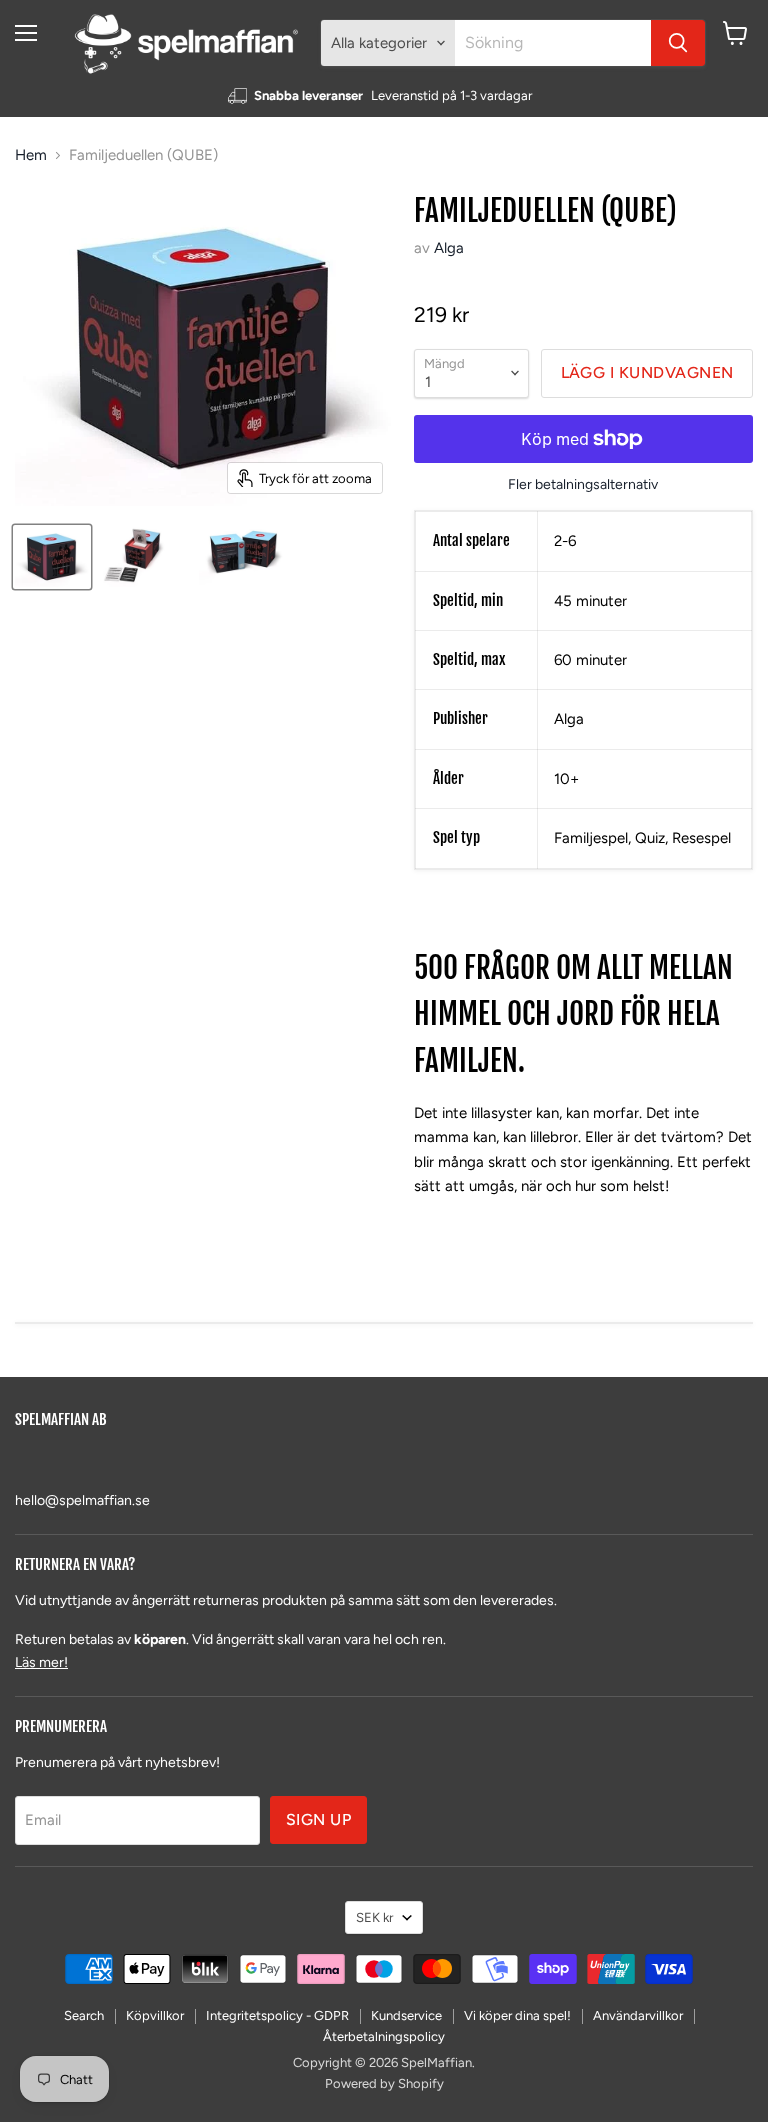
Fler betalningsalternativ (583, 485)
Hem (31, 155)
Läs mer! (41, 1662)
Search (84, 2015)
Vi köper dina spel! (517, 2015)
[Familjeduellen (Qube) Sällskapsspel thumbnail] (52, 557)
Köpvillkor (155, 2015)
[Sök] (678, 43)
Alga (449, 248)
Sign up (318, 1819)
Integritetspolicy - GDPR (277, 2015)
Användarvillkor (638, 2015)
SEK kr (374, 1917)
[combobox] (553, 43)
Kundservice (406, 2015)
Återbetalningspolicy (384, 2036)
